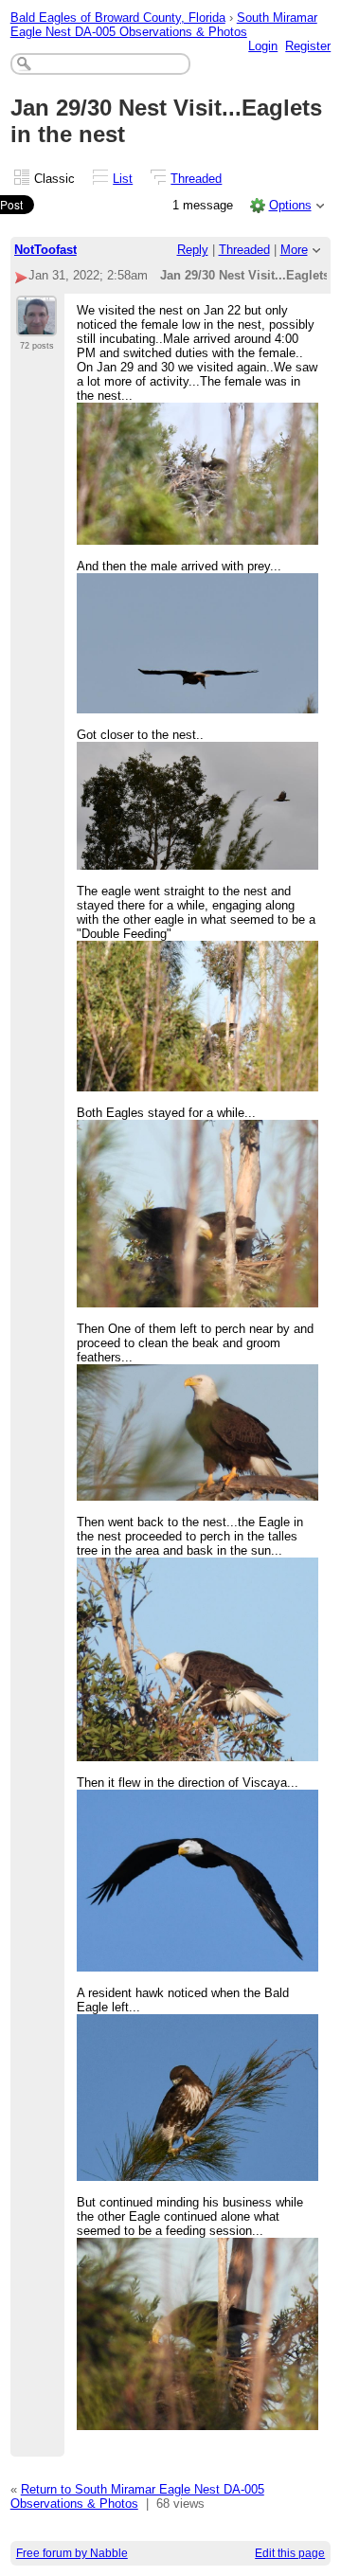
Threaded (196, 179)
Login (263, 46)
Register (308, 46)
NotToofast (45, 250)
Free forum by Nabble (72, 2553)
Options (290, 205)
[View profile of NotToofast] (36, 325)
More (294, 250)
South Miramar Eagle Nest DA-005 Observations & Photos (164, 25)
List (123, 179)
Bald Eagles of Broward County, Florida (118, 18)
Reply (193, 250)
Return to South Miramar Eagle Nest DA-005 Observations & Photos (137, 2496)
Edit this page (290, 2553)
